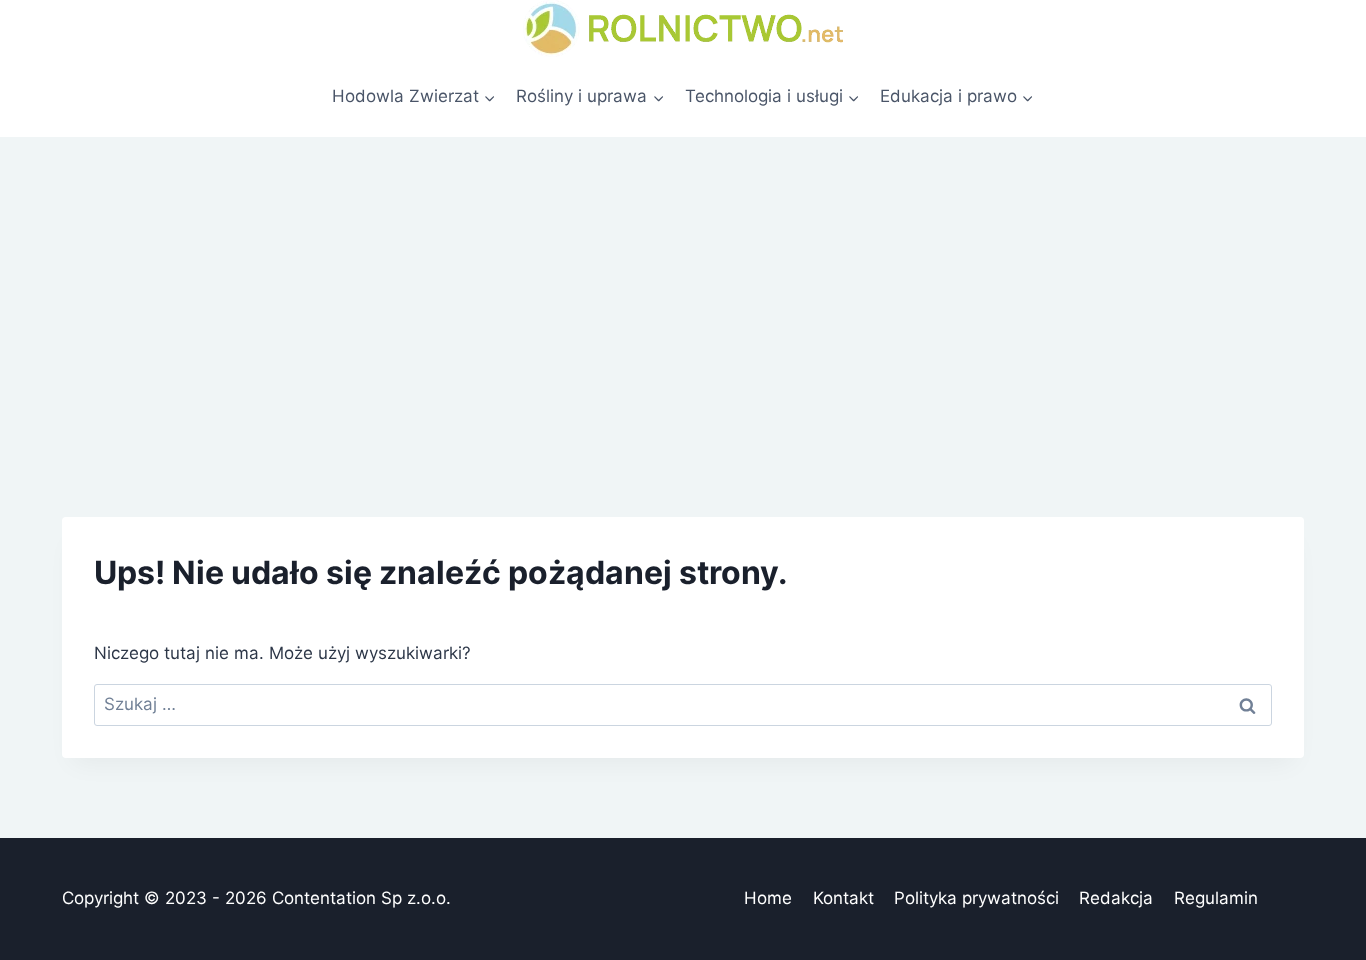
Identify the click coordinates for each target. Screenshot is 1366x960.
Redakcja (1116, 898)
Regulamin (1216, 898)
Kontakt (843, 898)
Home (768, 898)
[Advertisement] (683, 287)
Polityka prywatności (976, 898)
